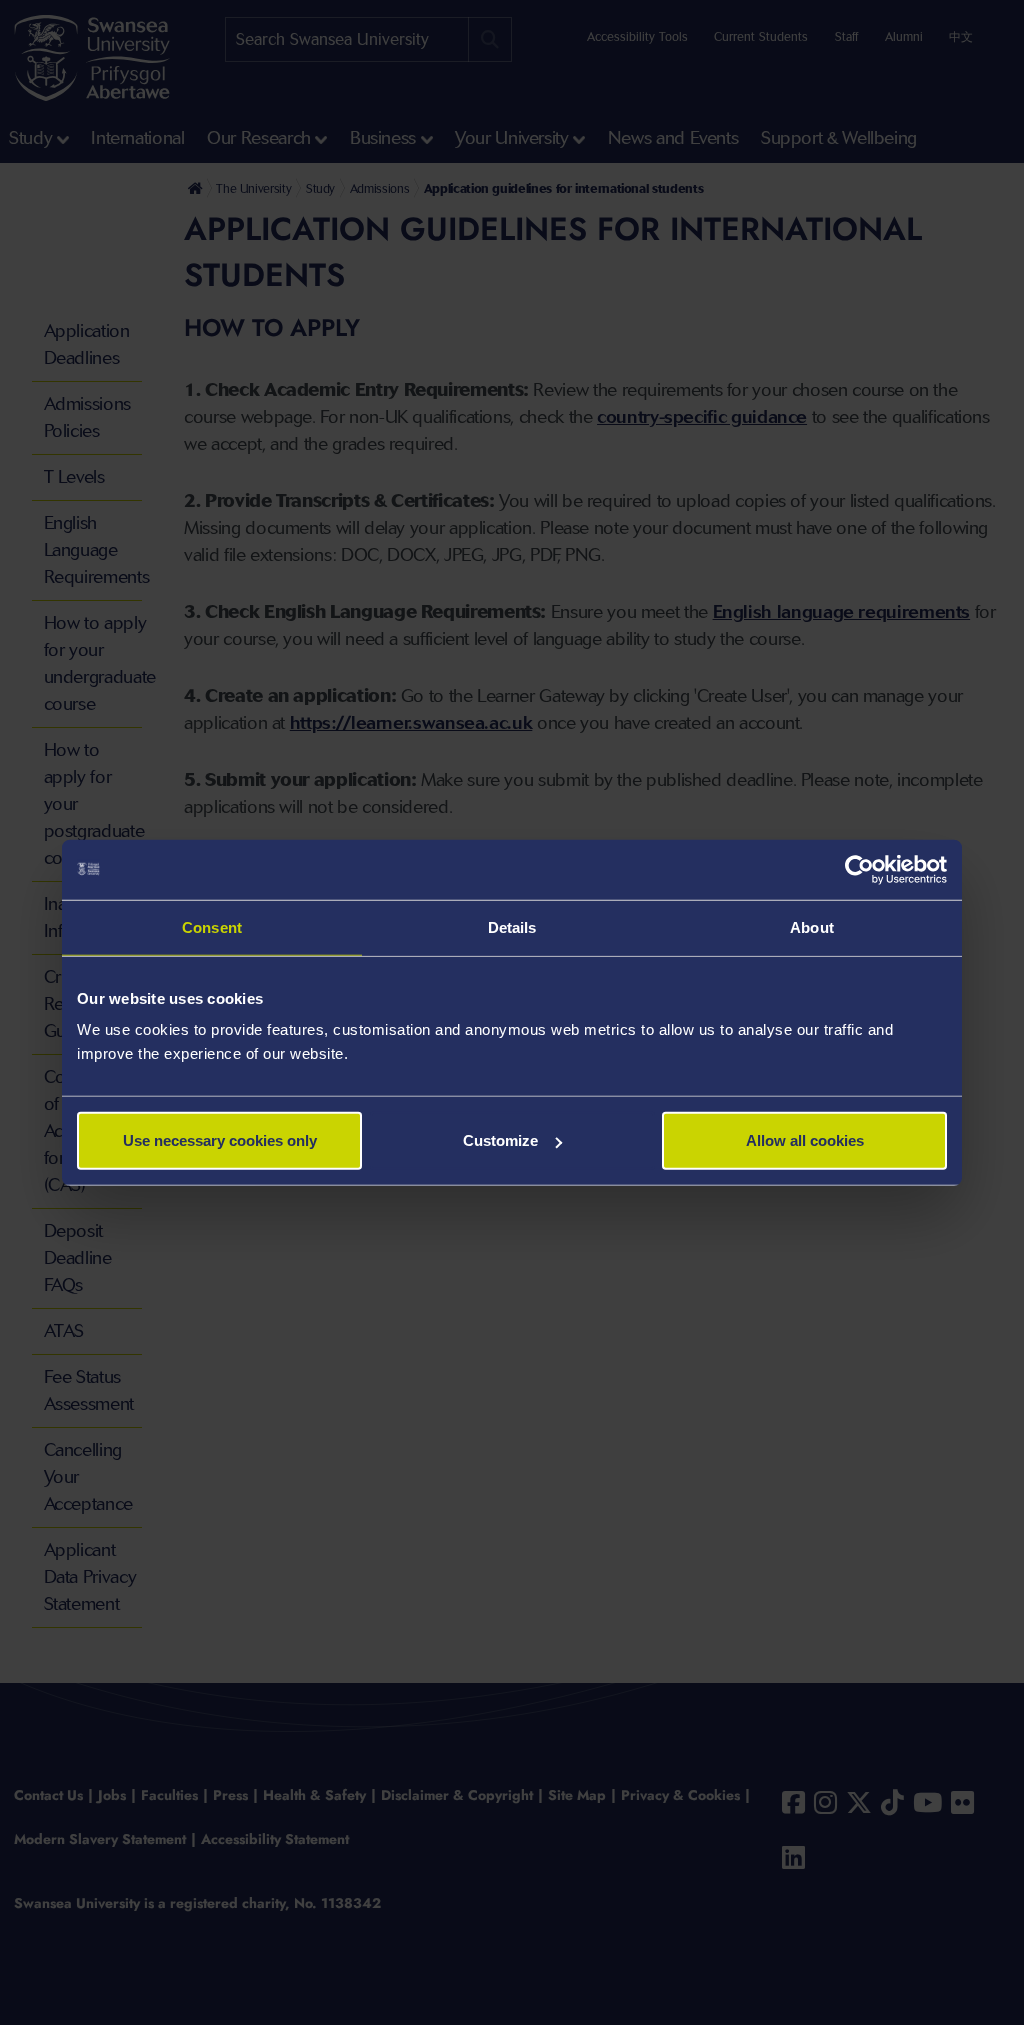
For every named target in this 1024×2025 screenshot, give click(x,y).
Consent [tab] (212, 926)
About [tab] (812, 926)
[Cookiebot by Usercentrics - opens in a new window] (859, 869)
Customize (500, 1140)
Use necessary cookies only (220, 1140)
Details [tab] (512, 926)
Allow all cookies (805, 1140)
